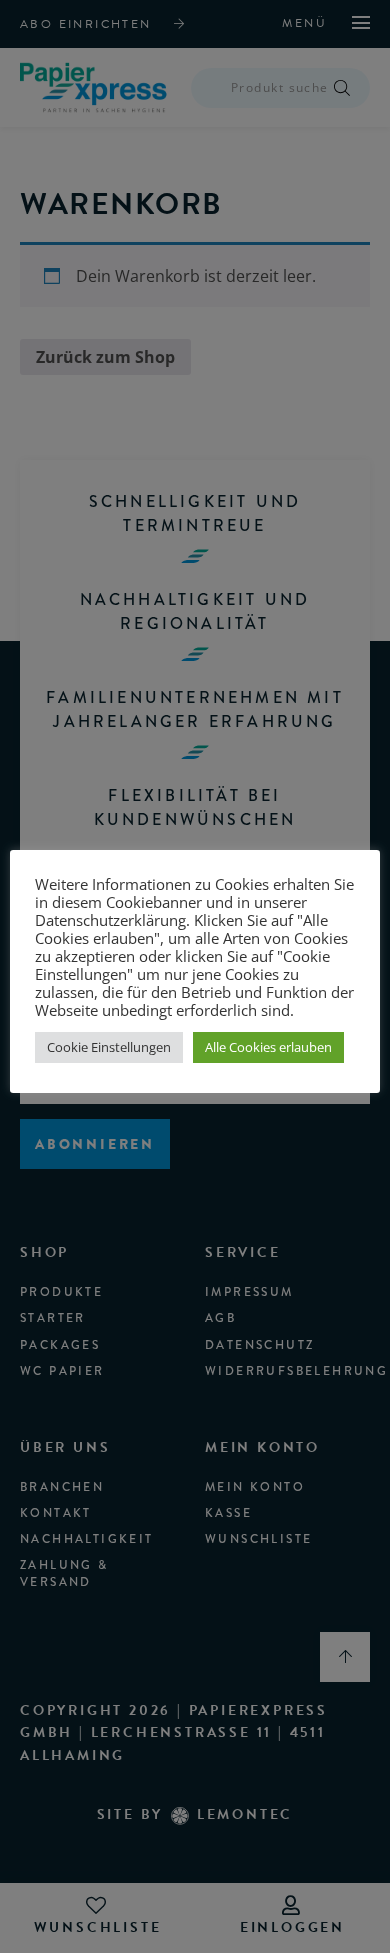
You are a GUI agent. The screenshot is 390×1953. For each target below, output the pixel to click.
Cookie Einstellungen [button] (109, 1047)
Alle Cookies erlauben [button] (268, 1047)
